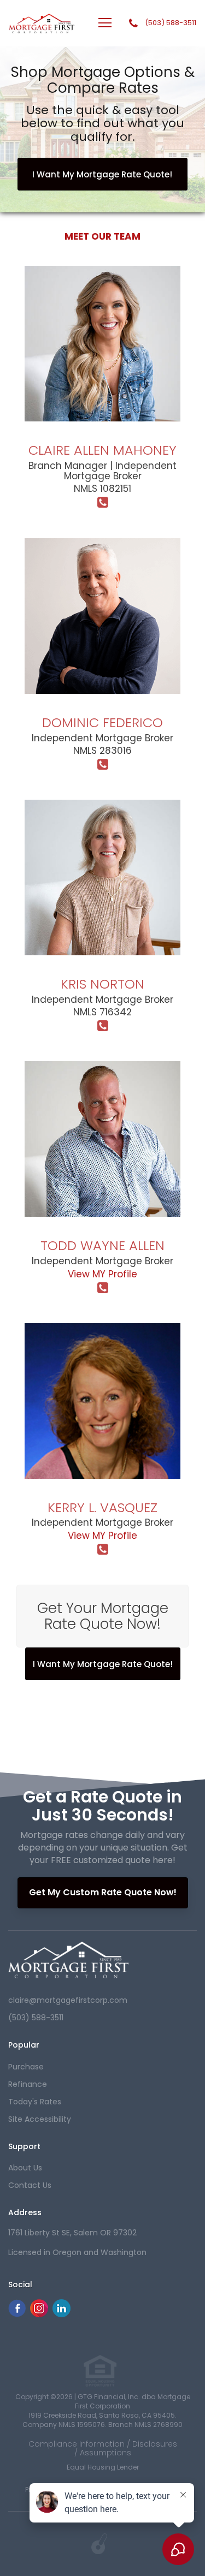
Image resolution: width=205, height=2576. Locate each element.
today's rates (35, 2102)
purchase (26, 2067)
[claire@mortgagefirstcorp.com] (103, 399)
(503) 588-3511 (171, 23)
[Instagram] (39, 2314)
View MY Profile (102, 1274)
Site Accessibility (40, 2119)
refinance (28, 2084)
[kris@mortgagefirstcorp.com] (103, 933)
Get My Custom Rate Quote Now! (103, 1892)
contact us (30, 2185)
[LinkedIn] (61, 2314)
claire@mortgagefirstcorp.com (68, 2000)
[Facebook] (17, 2314)
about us (25, 2168)
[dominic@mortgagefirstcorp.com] (103, 671)
